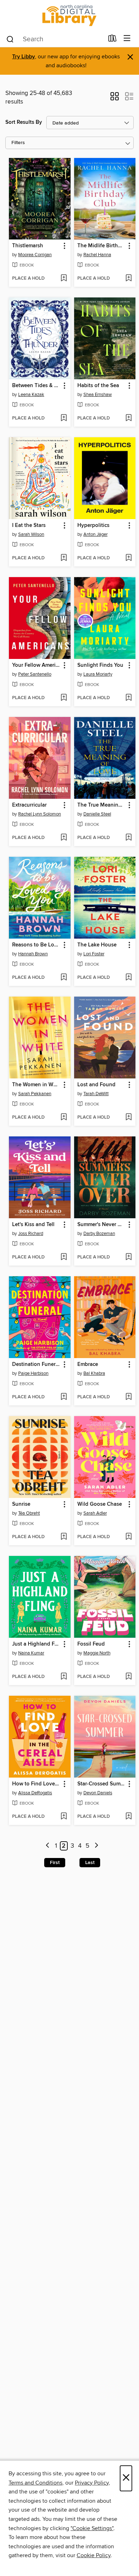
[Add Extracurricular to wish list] (64, 838)
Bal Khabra (94, 1373)
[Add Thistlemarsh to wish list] (64, 279)
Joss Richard (31, 1234)
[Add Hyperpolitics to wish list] (128, 558)
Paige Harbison (33, 1373)
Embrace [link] (88, 1364)
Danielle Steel (97, 814)
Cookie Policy (94, 2555)
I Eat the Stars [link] (29, 526)
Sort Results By (24, 122)
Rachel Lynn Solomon (40, 814)
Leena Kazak (31, 395)
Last (90, 1863)
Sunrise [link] (21, 1504)
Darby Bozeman (99, 1234)
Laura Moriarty (98, 674)
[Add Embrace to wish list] (128, 1397)
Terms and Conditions (35, 2483)
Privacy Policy (92, 2483)
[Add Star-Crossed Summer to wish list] (128, 1817)
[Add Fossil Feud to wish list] (128, 1677)
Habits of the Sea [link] (98, 386)
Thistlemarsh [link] (28, 246)
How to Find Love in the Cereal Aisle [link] (36, 1784)
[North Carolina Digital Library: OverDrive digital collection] (69, 15)
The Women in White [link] (36, 1085)
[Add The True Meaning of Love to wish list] (128, 838)
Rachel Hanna (97, 255)
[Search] (10, 39)
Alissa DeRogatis (35, 1793)
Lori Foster (94, 954)
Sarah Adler (95, 1513)
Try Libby (24, 57)
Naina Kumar (31, 1653)
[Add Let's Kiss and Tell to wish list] (64, 1257)
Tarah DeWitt (96, 1094)
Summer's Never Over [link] (102, 1225)
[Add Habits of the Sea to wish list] (128, 418)
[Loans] (112, 40)
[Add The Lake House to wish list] (128, 978)
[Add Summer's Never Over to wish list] (128, 1257)
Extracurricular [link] (29, 805)
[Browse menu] (127, 39)
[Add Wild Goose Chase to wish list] (128, 1537)
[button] (115, 99)
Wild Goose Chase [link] (100, 1504)
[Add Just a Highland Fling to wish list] (64, 1677)
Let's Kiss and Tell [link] (33, 1225)
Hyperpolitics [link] (93, 526)
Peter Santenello (35, 674)
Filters (18, 143)
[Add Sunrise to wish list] (64, 1537)
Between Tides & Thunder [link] (36, 386)
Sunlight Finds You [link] (100, 665)
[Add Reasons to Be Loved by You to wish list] (64, 978)
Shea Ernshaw (98, 395)
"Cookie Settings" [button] (92, 2528)
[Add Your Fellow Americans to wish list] (64, 698)
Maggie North (97, 1653)
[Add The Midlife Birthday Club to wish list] (128, 279)
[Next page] (96, 1846)
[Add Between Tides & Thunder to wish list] (64, 418)
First (55, 1863)
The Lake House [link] (97, 945)
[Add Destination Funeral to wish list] (64, 1397)
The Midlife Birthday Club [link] (102, 246)
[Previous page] (48, 1846)
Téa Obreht (29, 1513)
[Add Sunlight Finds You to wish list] (128, 698)
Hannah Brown (33, 954)
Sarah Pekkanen (35, 1094)
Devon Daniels (98, 1793)
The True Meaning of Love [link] (102, 805)
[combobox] (55, 39)
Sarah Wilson (31, 534)
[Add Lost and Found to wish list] (128, 1118)
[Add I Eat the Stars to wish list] (64, 558)
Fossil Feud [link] (91, 1644)
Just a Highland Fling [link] (36, 1644)
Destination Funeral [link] (36, 1364)
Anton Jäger (96, 534)
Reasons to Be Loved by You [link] (36, 945)
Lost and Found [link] (96, 1085)
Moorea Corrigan (35, 255)
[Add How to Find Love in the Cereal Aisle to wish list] (64, 1817)
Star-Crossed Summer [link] (102, 1784)
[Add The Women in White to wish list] (64, 1118)
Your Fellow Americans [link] (36, 665)
